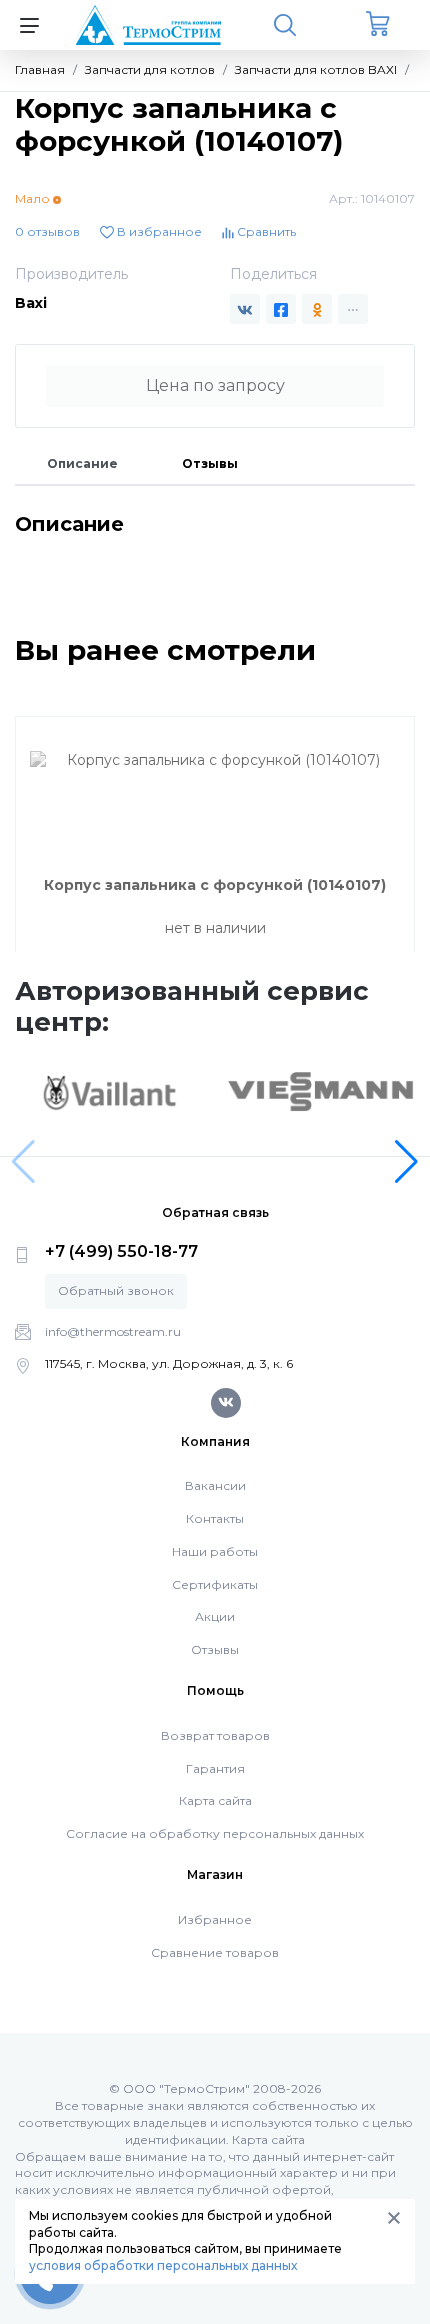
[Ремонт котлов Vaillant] (109, 1092)
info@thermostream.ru (113, 1331)
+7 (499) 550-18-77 (121, 1251)
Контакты (215, 1518)
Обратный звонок (116, 1290)
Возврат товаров (215, 1735)
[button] (406, 1162)
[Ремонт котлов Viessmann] (321, 1090)
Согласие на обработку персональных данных (215, 1833)
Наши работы (215, 1551)
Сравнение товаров (215, 1952)
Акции (215, 1616)
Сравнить (265, 231)
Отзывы (210, 463)
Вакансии (215, 1485)
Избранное (215, 1919)
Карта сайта (215, 1800)
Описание (82, 463)
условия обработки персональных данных (163, 2265)
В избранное (158, 231)
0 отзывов (47, 231)
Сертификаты (215, 1584)
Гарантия (215, 1768)
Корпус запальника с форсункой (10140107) (215, 885)
